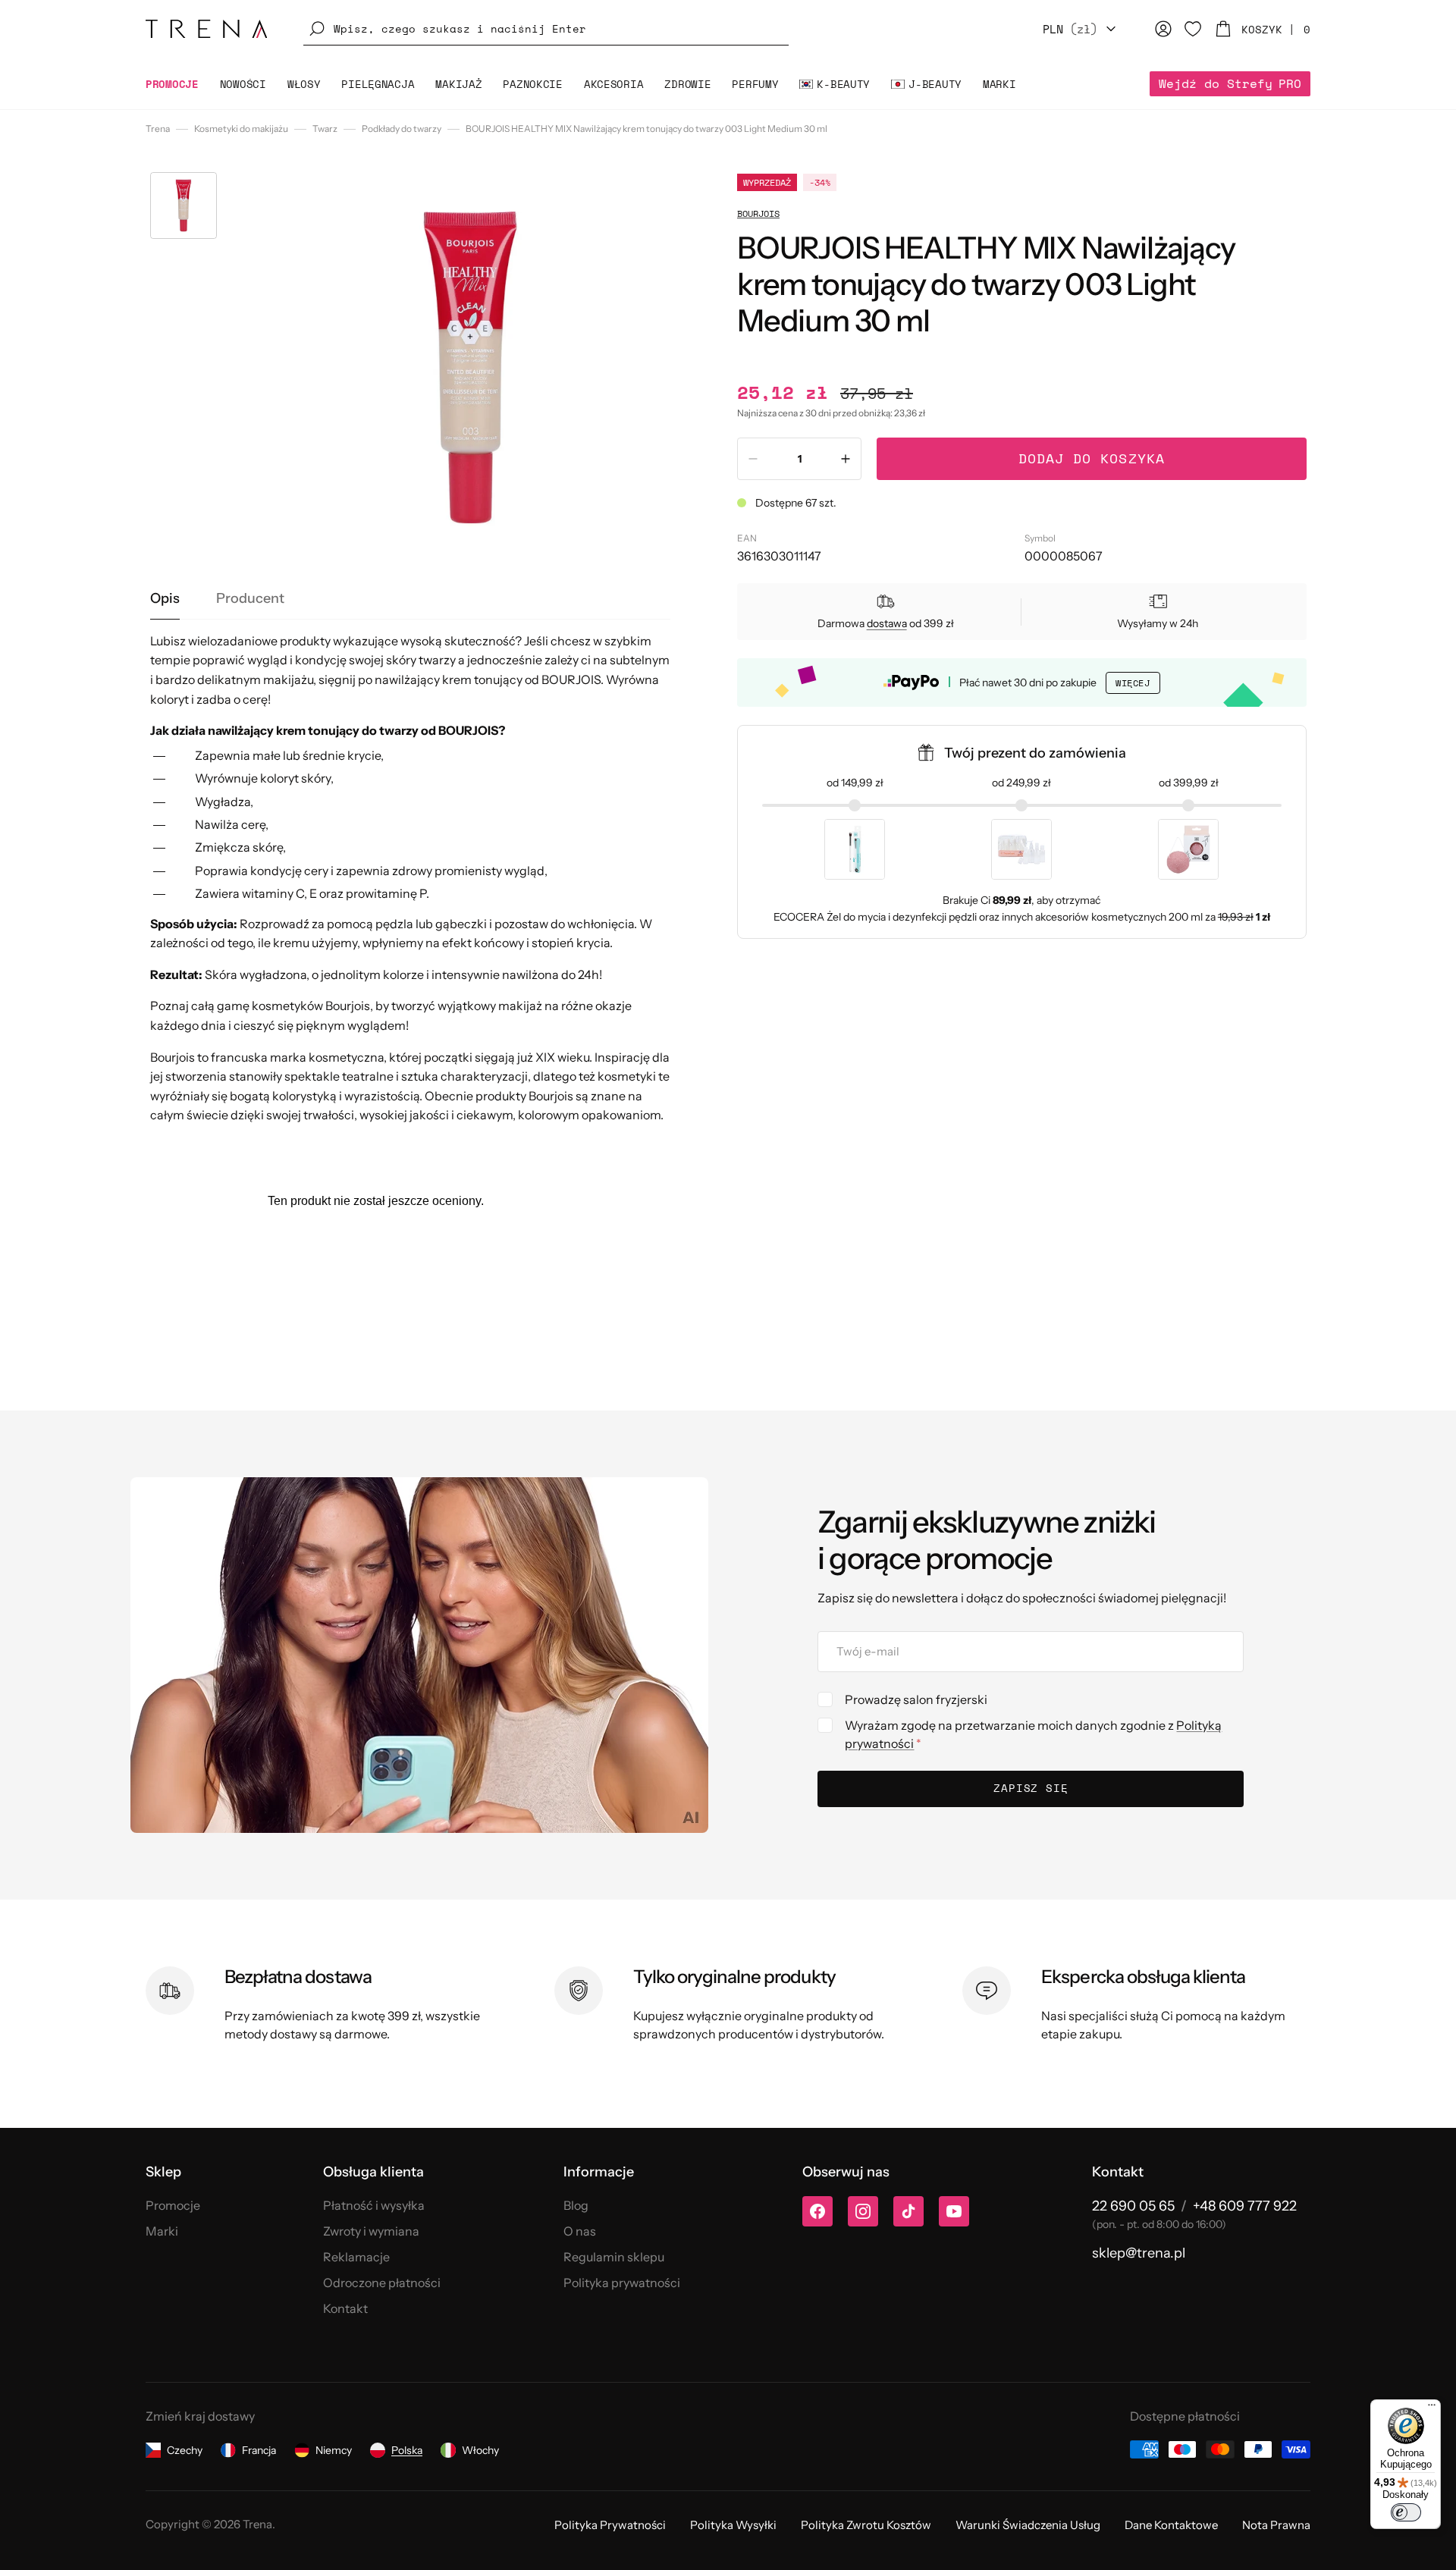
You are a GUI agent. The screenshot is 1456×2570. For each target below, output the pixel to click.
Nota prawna (1276, 2525)
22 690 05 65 (1133, 2206)
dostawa (887, 623)
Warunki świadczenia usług (1028, 2525)
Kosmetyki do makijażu (241, 129)
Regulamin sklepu (614, 2257)
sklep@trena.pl (1139, 2253)
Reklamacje (356, 2257)
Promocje (173, 2205)
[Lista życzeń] (1193, 29)
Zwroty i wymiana (371, 2231)
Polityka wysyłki (733, 2525)
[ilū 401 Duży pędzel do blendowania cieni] (855, 849)
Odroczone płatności (382, 2283)
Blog (576, 2205)
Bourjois (758, 213)
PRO (1230, 83)
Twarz (325, 129)
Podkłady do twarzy (402, 129)
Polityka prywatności (622, 2283)
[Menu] (1432, 2408)
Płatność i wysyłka (374, 2205)
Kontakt (345, 2308)
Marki (162, 2231)
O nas (580, 2231)
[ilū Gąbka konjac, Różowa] (1188, 849)
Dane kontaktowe (1171, 2525)
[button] (546, 29)
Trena (158, 129)
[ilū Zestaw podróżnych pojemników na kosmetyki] (1021, 849)
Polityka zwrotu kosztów (866, 2525)
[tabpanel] (411, 879)
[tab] (165, 599)
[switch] (1406, 2512)
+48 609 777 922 (1245, 2206)
